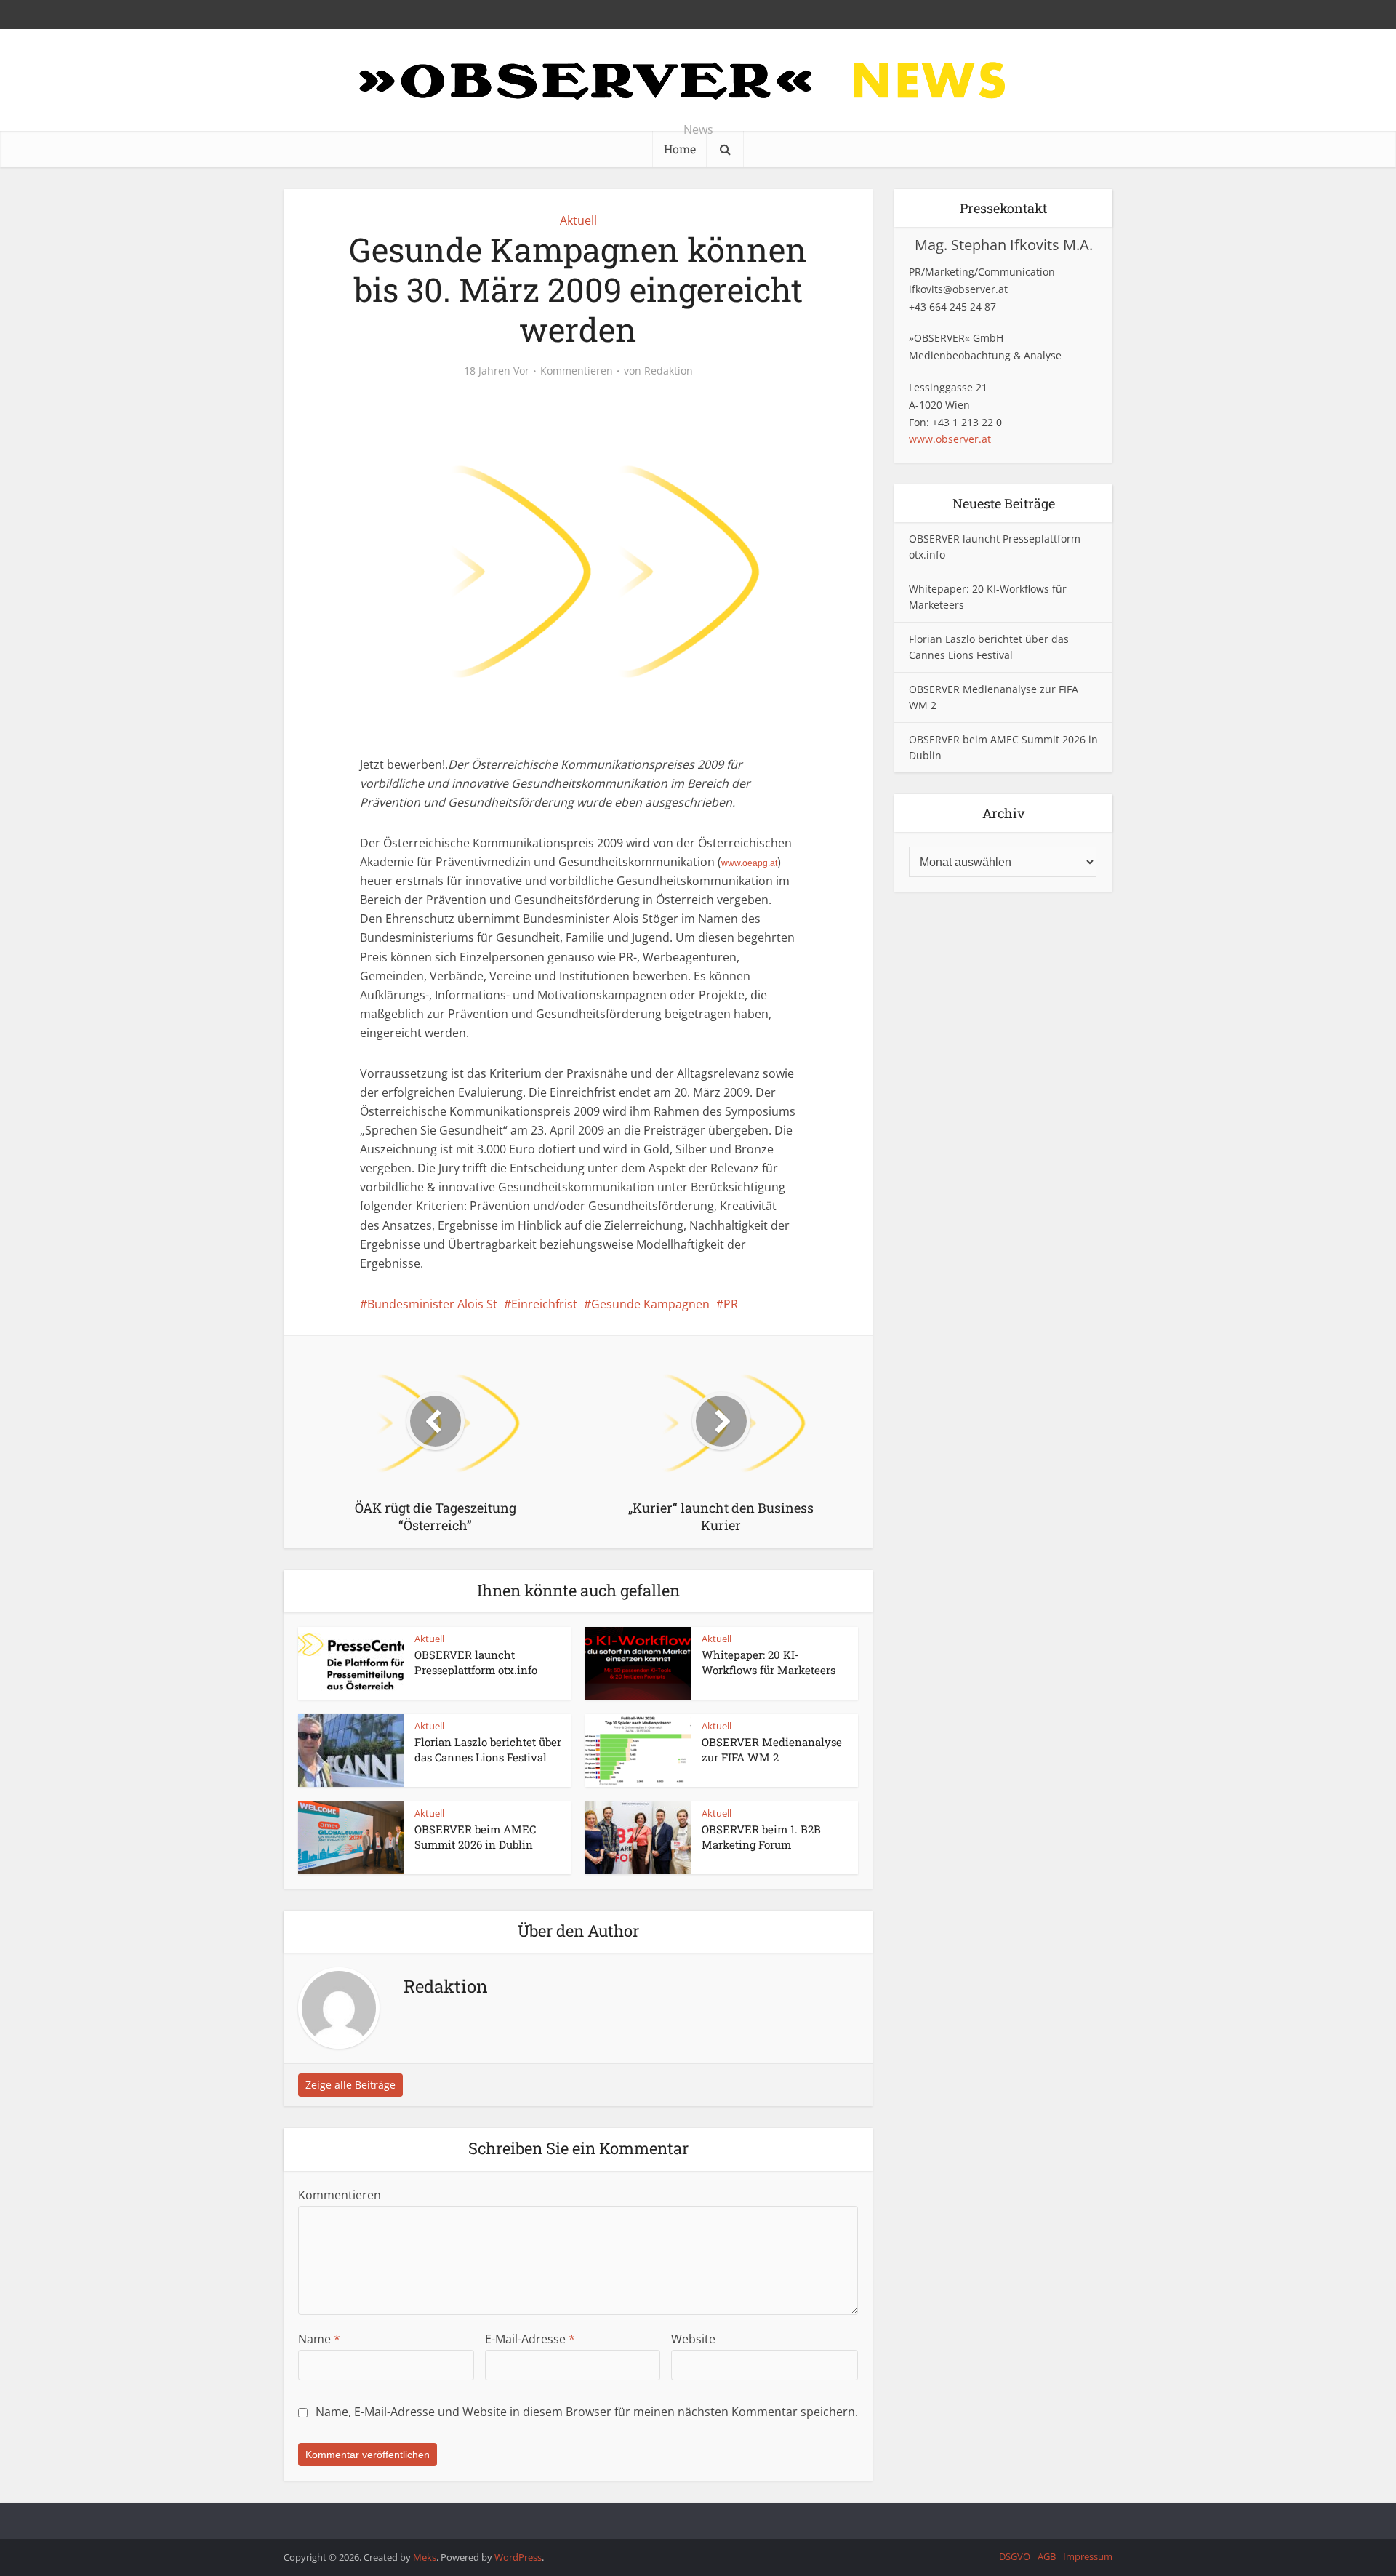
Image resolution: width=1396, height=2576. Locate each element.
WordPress (518, 2557)
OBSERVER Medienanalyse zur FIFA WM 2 (772, 1749)
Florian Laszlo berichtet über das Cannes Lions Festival (488, 1749)
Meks (425, 2557)
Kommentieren (577, 371)
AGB (1047, 2556)
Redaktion (669, 371)
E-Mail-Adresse (530, 2339)
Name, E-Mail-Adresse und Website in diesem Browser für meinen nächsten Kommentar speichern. (587, 2412)
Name (319, 2339)
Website (693, 2339)
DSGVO (1015, 2556)
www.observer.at (950, 439)
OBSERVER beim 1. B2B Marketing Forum (761, 1836)
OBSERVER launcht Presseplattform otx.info (476, 1662)
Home (680, 149)
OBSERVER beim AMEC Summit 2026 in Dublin (475, 1836)
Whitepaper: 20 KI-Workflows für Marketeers (769, 1662)
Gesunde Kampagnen (650, 1304)
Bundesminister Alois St (432, 1304)
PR (731, 1304)
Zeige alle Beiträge (350, 2085)
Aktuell (578, 220)
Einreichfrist (544, 1304)
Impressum (1088, 2556)
